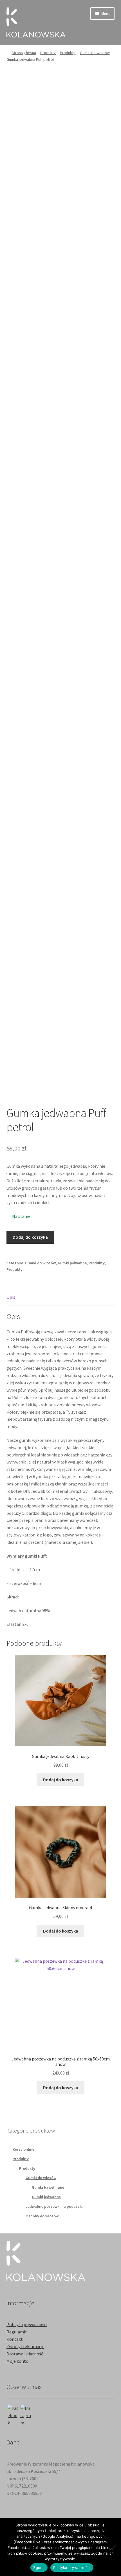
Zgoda (39, 2568)
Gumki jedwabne (72, 1263)
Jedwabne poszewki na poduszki (54, 2206)
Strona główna (24, 53)
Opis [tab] (11, 1297)
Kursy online (23, 2149)
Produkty (48, 53)
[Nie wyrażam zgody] (114, 2547)
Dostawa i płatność (25, 2354)
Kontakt (15, 2339)
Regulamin (17, 2332)
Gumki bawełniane (48, 2187)
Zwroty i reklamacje (25, 2346)
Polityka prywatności (27, 2324)
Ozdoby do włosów (42, 2216)
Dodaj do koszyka (30, 1237)
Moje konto (17, 2361)
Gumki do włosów (95, 53)
